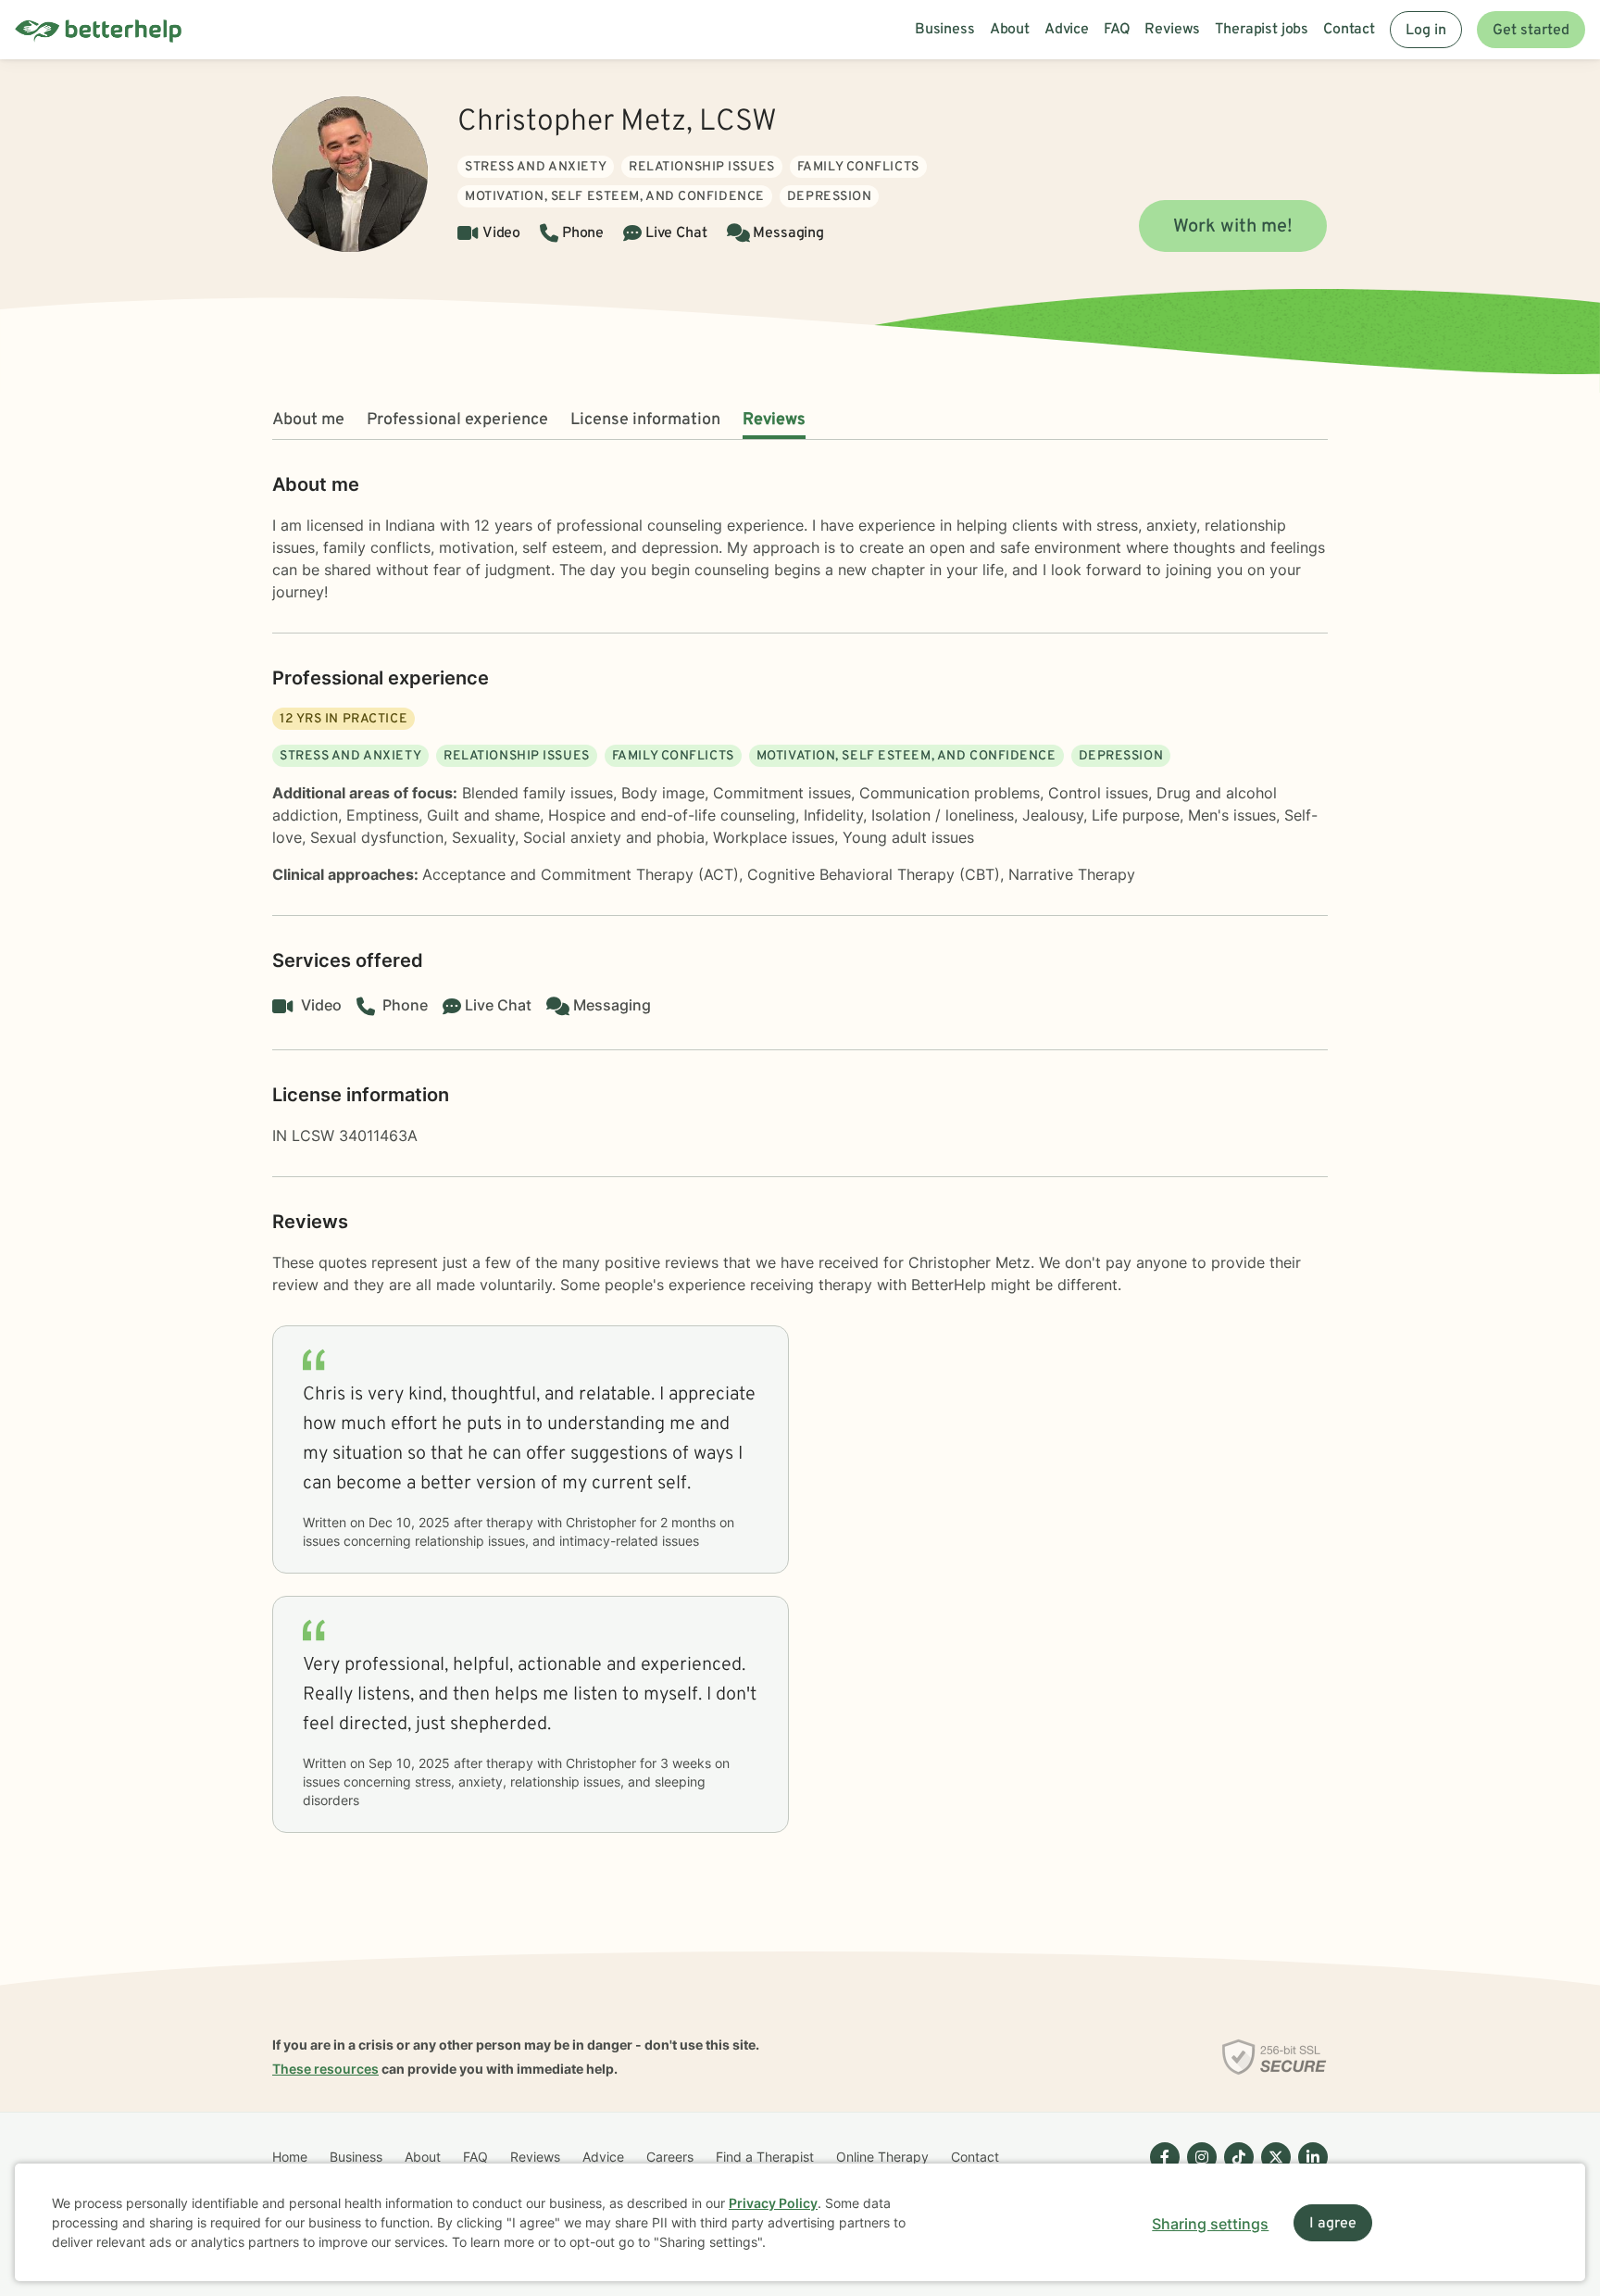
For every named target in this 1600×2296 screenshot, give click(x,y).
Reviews (774, 420)
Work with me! (1233, 227)
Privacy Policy (773, 2203)
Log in (1426, 31)
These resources (325, 2069)
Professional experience (457, 420)
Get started (1531, 31)
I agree (1333, 2224)
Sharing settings (1210, 2224)
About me (308, 420)
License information (645, 420)
